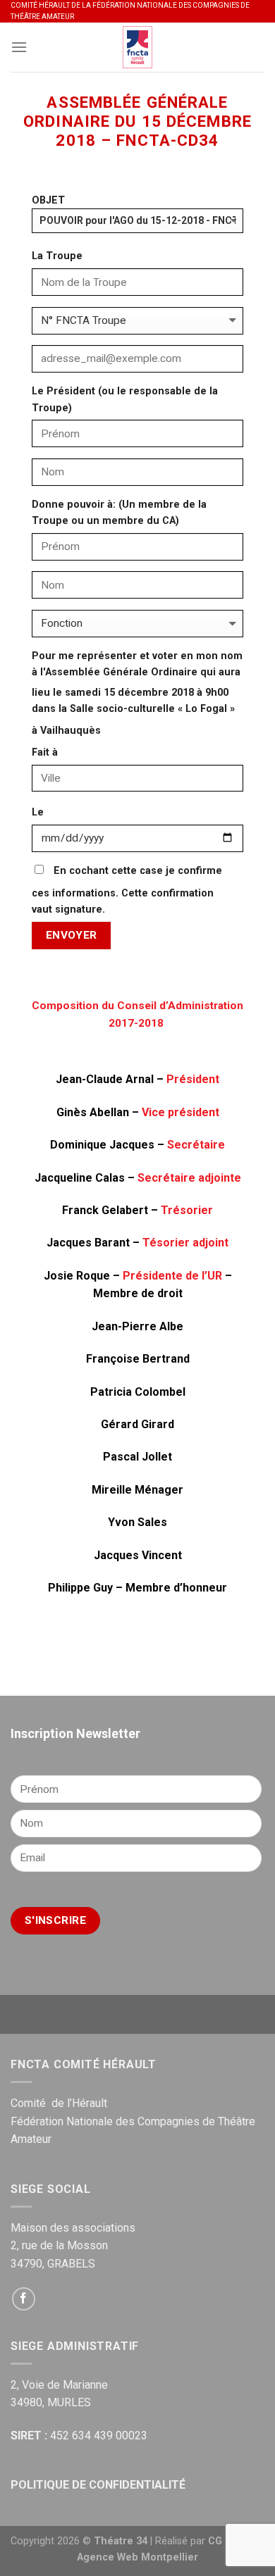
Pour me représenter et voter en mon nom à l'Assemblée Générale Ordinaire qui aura (137, 664)
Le (38, 812)
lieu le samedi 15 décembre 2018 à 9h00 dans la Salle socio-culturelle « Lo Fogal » (133, 701)
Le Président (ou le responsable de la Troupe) (125, 399)
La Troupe (57, 256)
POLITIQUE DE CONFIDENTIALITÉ (98, 2485)
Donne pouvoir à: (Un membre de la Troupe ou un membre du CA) (119, 513)
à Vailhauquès (66, 731)
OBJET (48, 200)
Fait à (45, 752)
